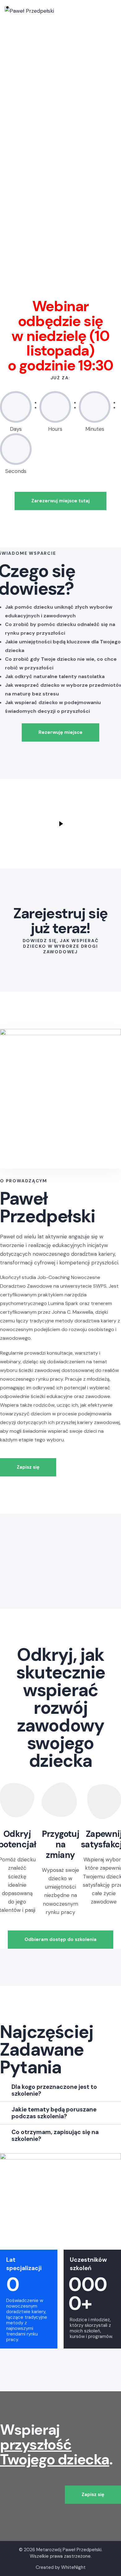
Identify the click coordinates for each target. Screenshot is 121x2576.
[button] (60, 2090)
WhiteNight (73, 2567)
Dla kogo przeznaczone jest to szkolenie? (54, 2090)
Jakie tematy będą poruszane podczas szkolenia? (54, 2113)
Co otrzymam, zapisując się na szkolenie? (55, 2135)
